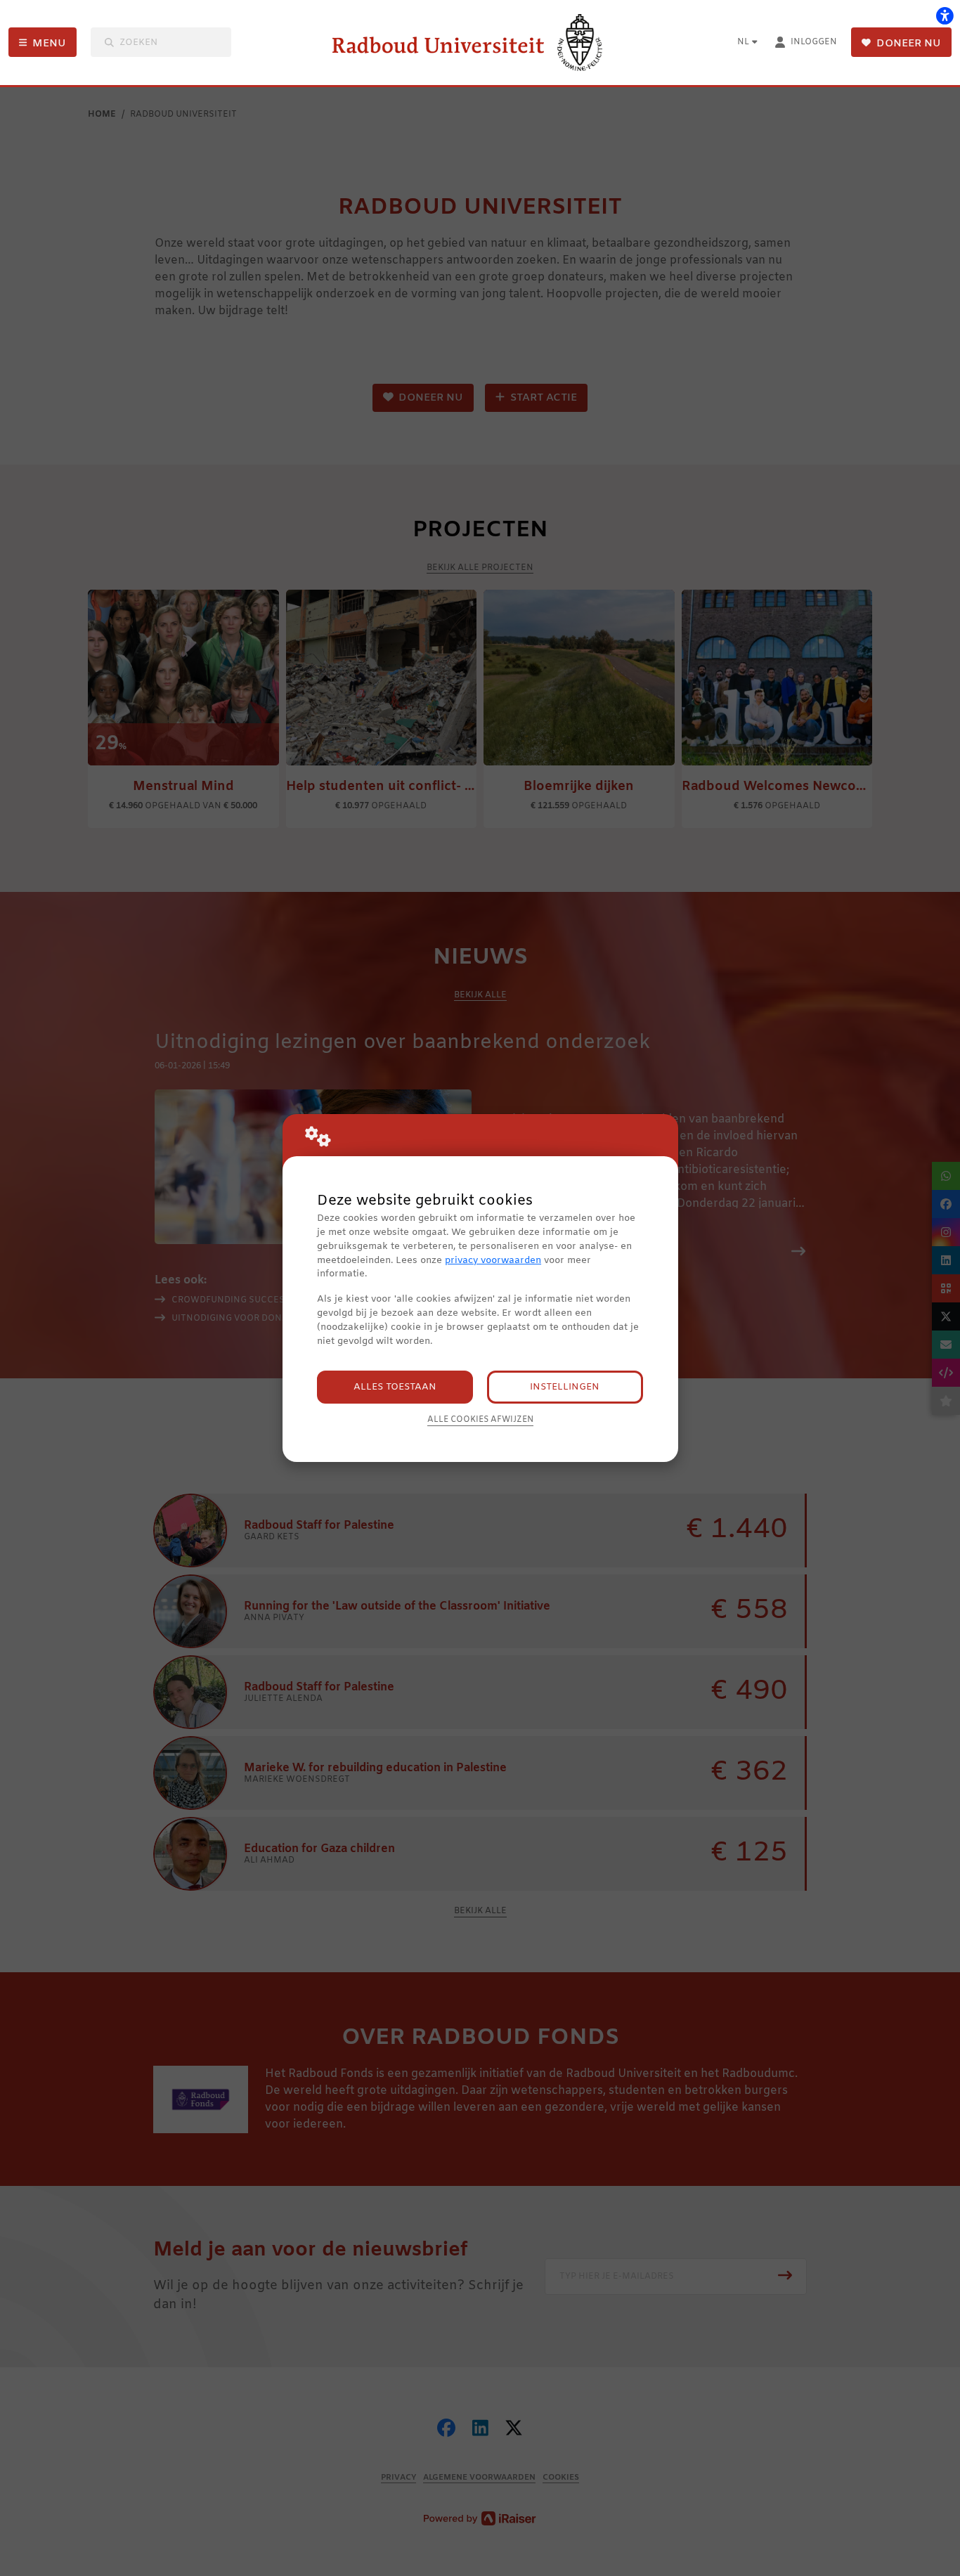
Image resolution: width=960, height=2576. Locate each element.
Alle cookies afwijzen (480, 1420)
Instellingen (565, 1387)
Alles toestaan (395, 1387)
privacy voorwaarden (493, 1261)
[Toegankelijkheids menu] (945, 15)
